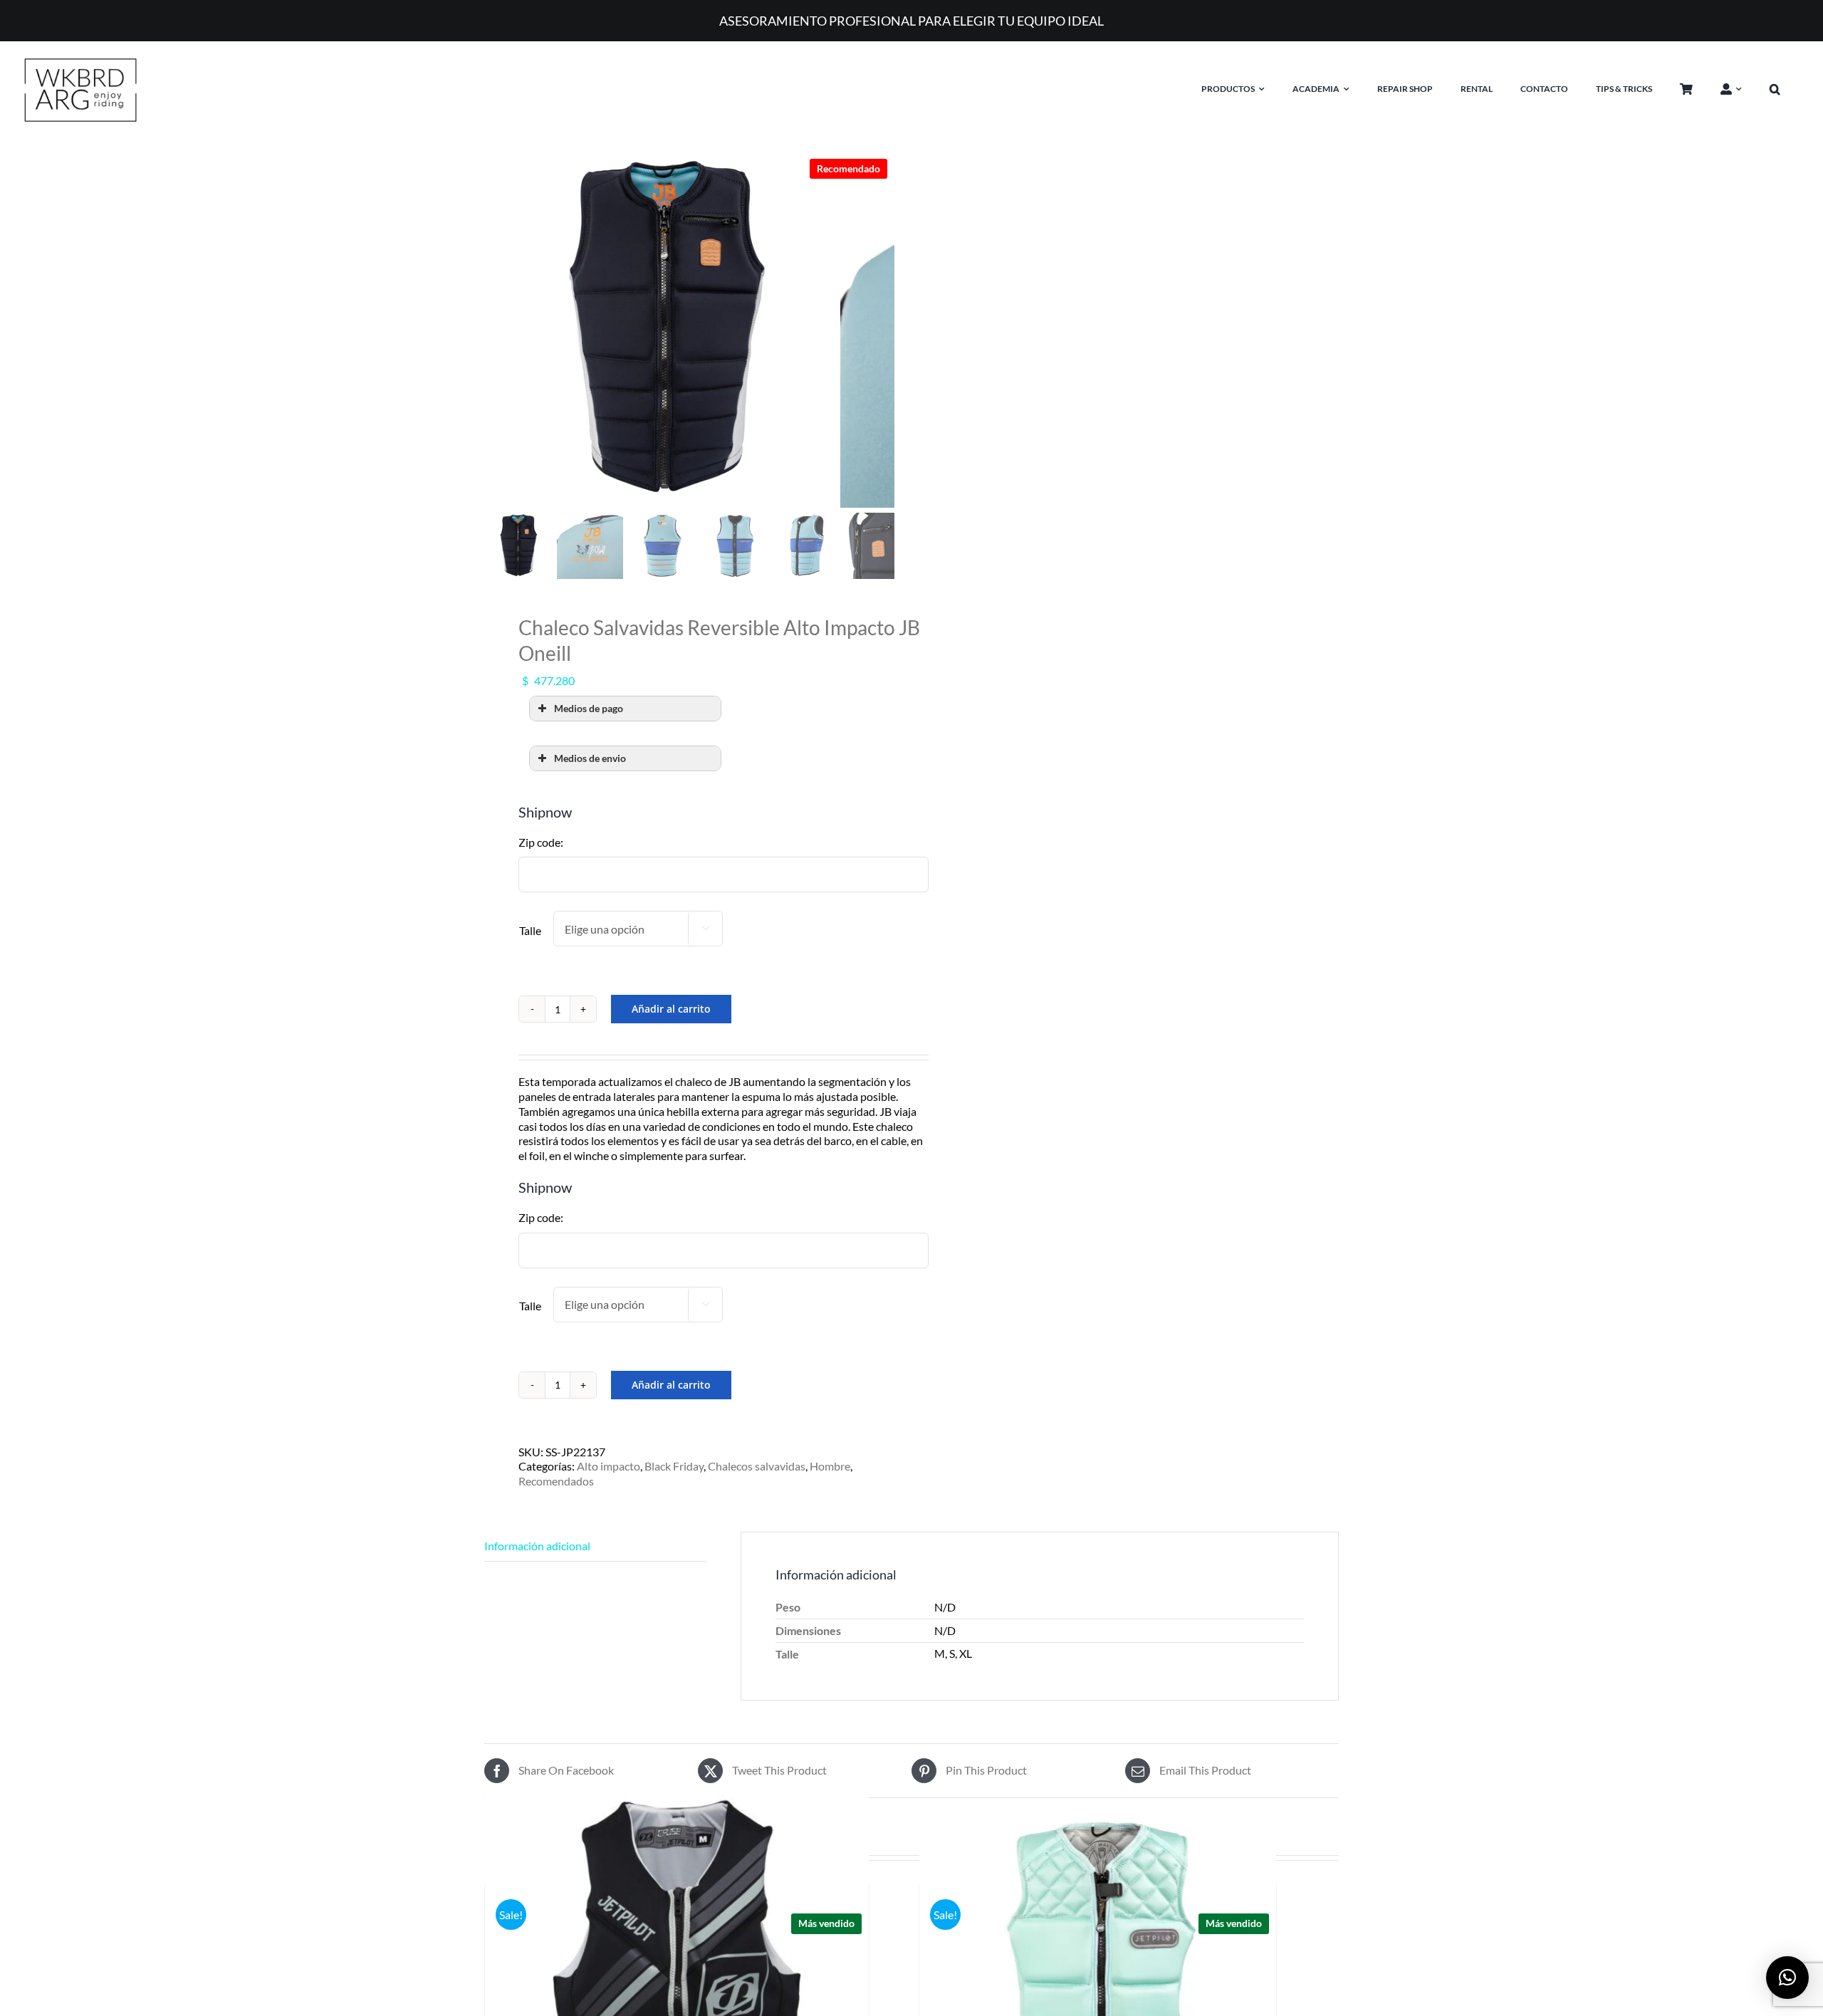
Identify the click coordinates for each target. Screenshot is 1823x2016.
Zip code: (541, 842)
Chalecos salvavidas (757, 1466)
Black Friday (674, 1466)
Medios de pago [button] (589, 708)
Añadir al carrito (671, 1009)
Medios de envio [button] (590, 758)
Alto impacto (608, 1466)
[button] (1786, 89)
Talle (530, 930)
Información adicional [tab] (537, 1546)
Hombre (830, 1466)
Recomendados (556, 1481)
